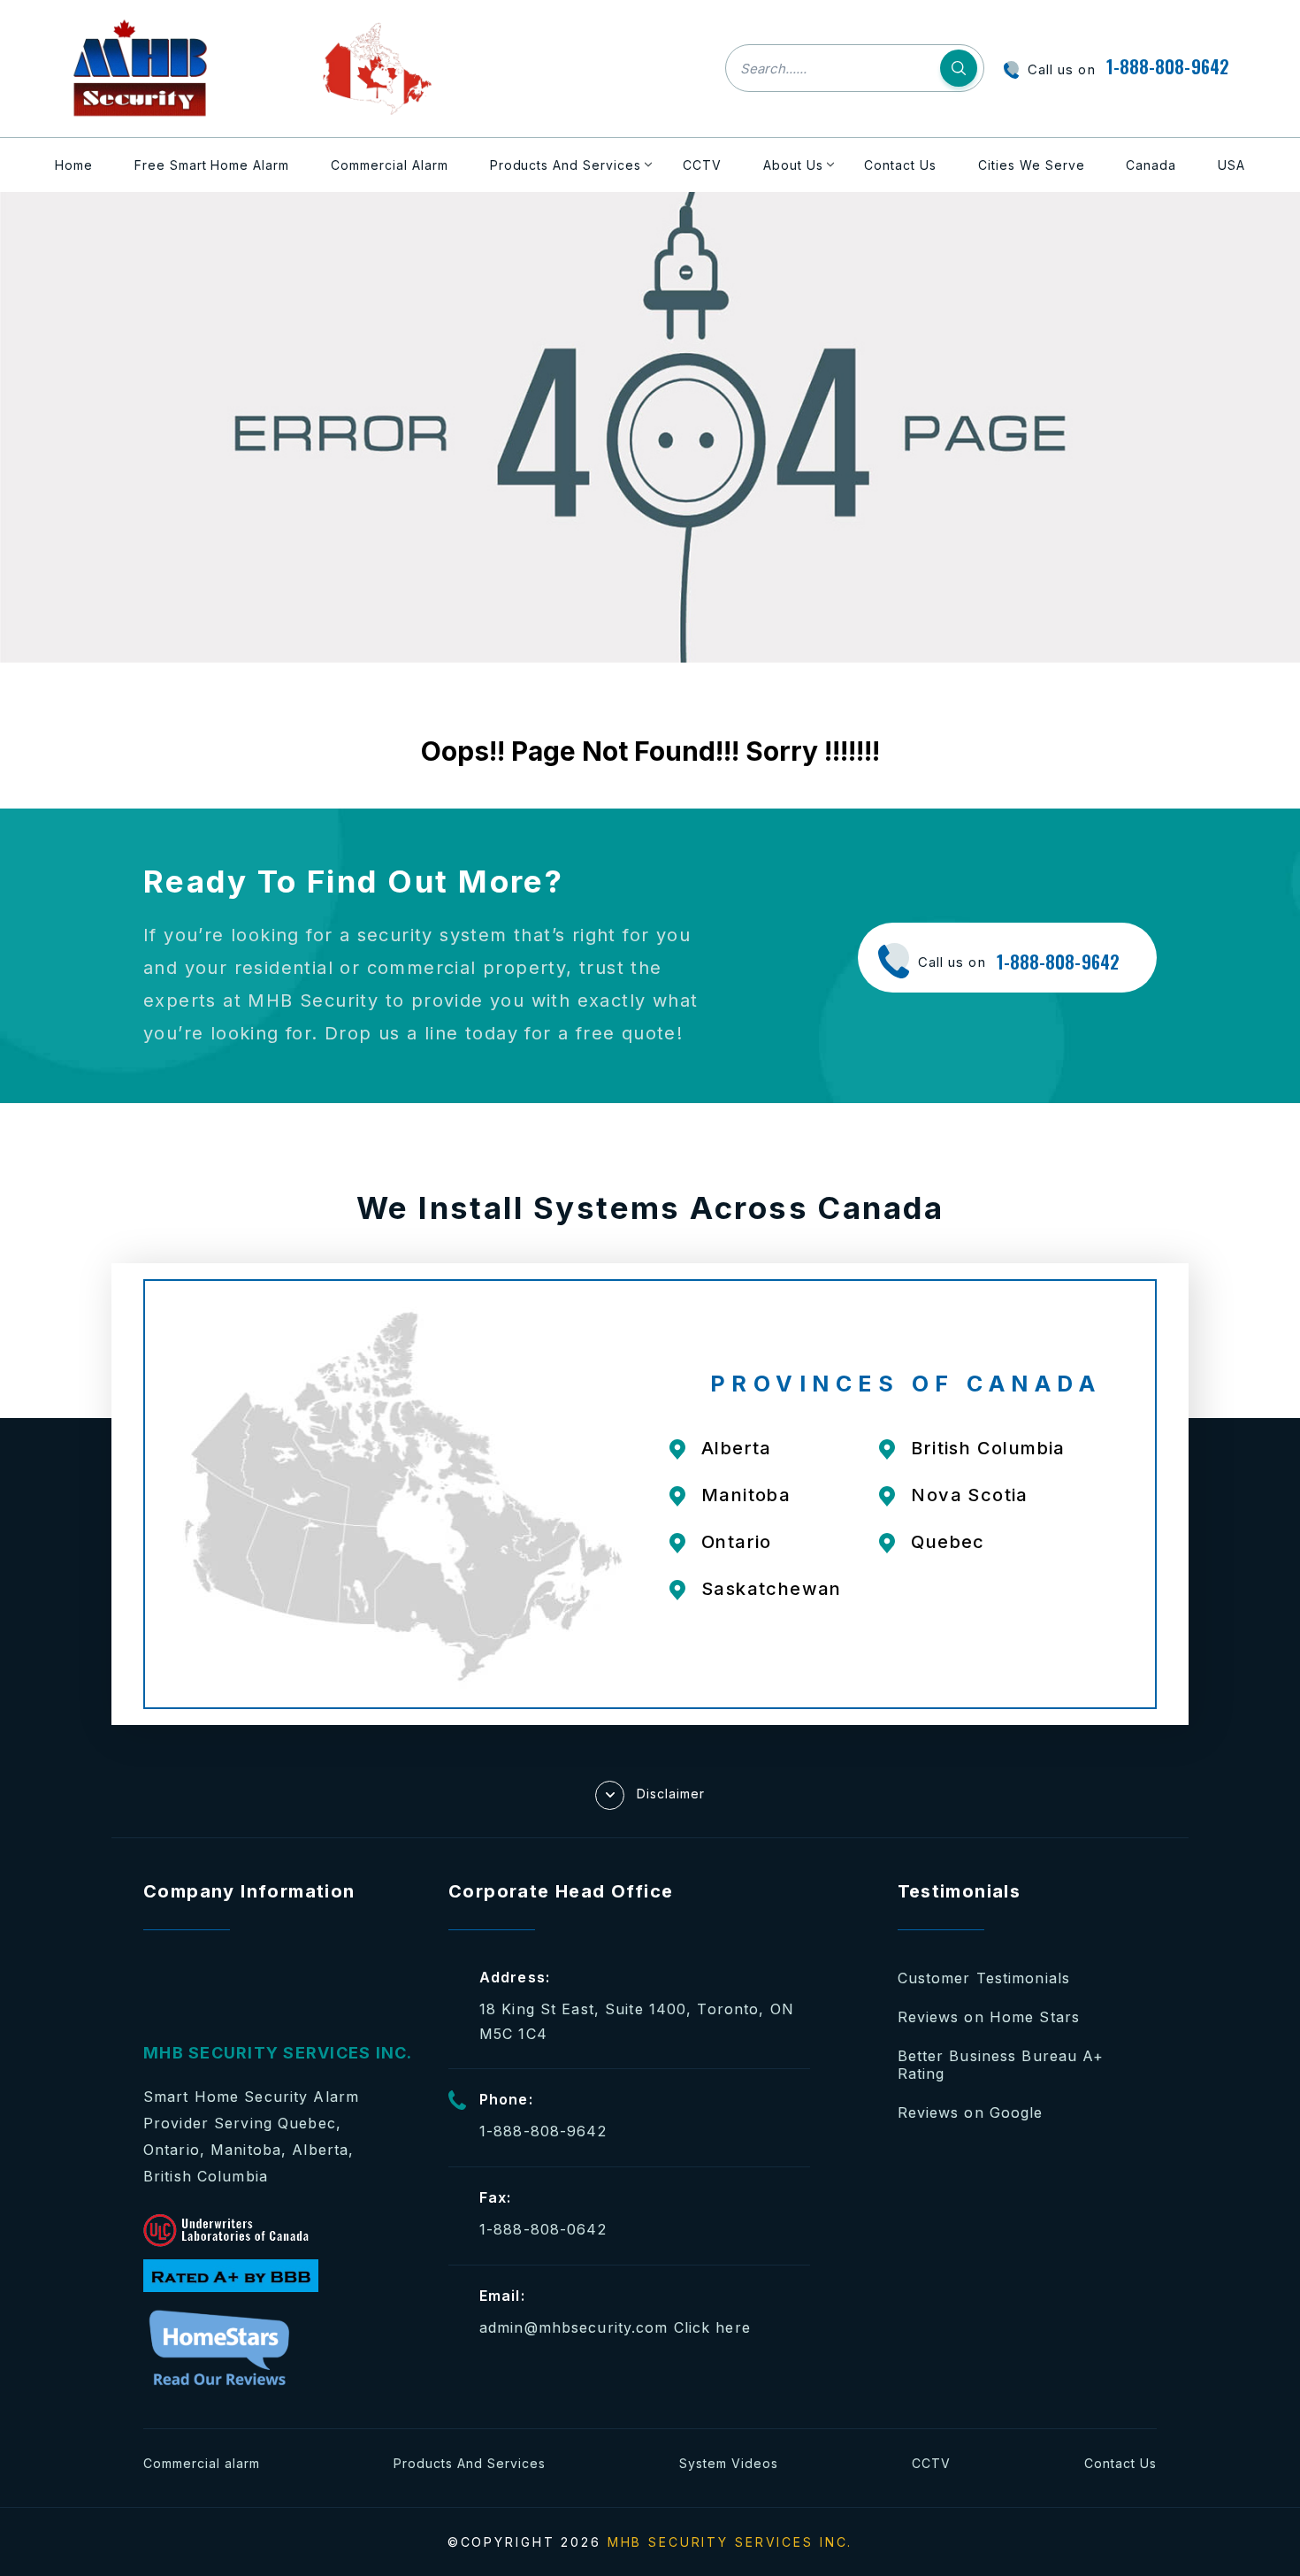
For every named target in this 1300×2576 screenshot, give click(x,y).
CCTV (702, 165)
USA (1231, 165)
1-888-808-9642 (1168, 66)
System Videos (729, 2463)
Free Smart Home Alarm (212, 165)
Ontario (737, 1542)
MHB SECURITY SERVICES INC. (730, 2542)
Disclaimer (671, 1793)
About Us (793, 165)
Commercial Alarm (390, 165)
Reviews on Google (971, 2112)
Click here (712, 2327)
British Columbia (988, 1448)
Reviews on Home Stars (989, 2017)
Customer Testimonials (984, 1978)
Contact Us (900, 165)
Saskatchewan (772, 1589)
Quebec (948, 1542)
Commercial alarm (202, 2463)
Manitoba (746, 1495)
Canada (1151, 165)
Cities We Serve (1032, 165)
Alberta (737, 1448)
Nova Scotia (969, 1495)
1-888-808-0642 (543, 2229)
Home (74, 165)
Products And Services (566, 165)
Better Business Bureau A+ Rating (1001, 2065)
